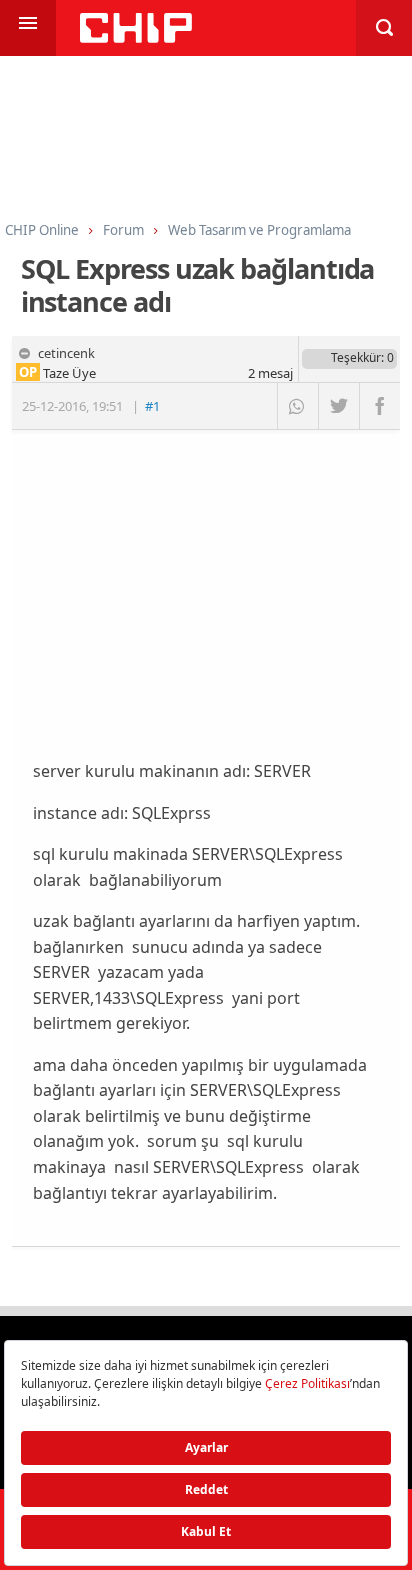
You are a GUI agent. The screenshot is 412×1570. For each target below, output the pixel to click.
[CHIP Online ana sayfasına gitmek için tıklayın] (136, 37)
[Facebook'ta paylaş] (379, 406)
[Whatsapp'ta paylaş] (297, 406)
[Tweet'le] (338, 406)
